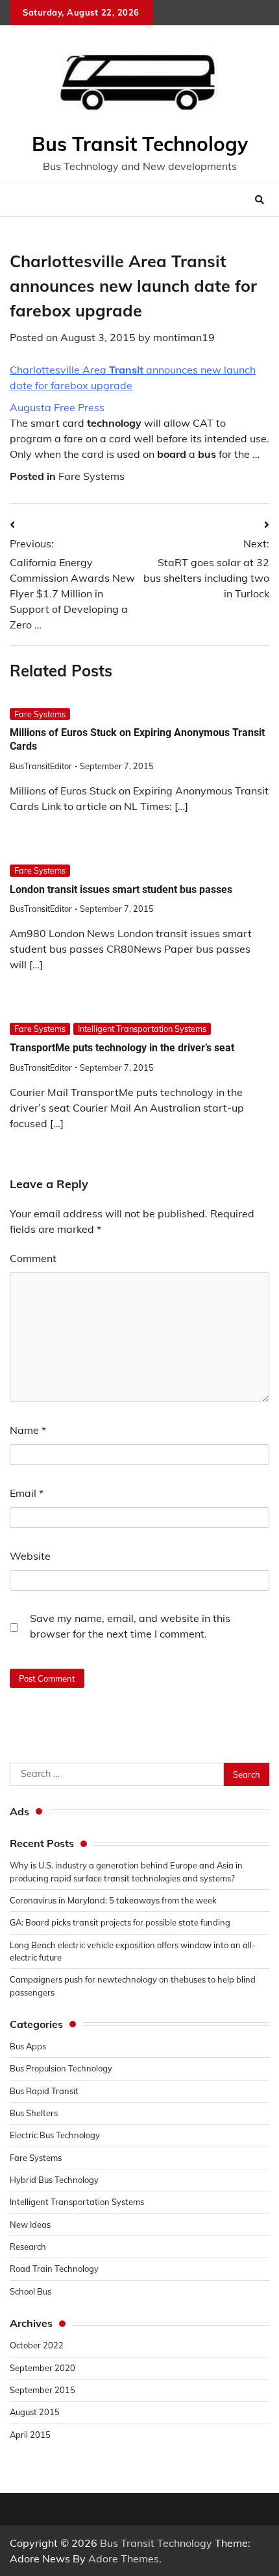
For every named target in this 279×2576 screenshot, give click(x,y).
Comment (33, 1258)
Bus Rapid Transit (44, 2091)
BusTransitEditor (41, 766)
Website (30, 1556)
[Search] (260, 200)
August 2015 (35, 2412)
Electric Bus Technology (55, 2135)
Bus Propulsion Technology (61, 2068)
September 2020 (42, 2368)
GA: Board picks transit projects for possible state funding (120, 1922)
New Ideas (30, 2224)
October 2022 (37, 2345)
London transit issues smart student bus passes (121, 889)
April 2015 (30, 2435)
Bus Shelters (34, 2113)
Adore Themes (124, 2558)
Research (28, 2247)
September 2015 (42, 2390)
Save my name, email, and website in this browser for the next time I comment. (130, 1626)
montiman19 (184, 337)
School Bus (30, 2291)
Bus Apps (28, 2046)
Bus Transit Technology (140, 144)
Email (27, 1493)
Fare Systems (91, 476)
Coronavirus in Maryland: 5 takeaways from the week (113, 1900)
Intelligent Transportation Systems (142, 1029)
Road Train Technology (54, 2269)
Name (28, 1430)
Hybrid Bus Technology (54, 2180)
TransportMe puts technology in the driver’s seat (122, 1048)
